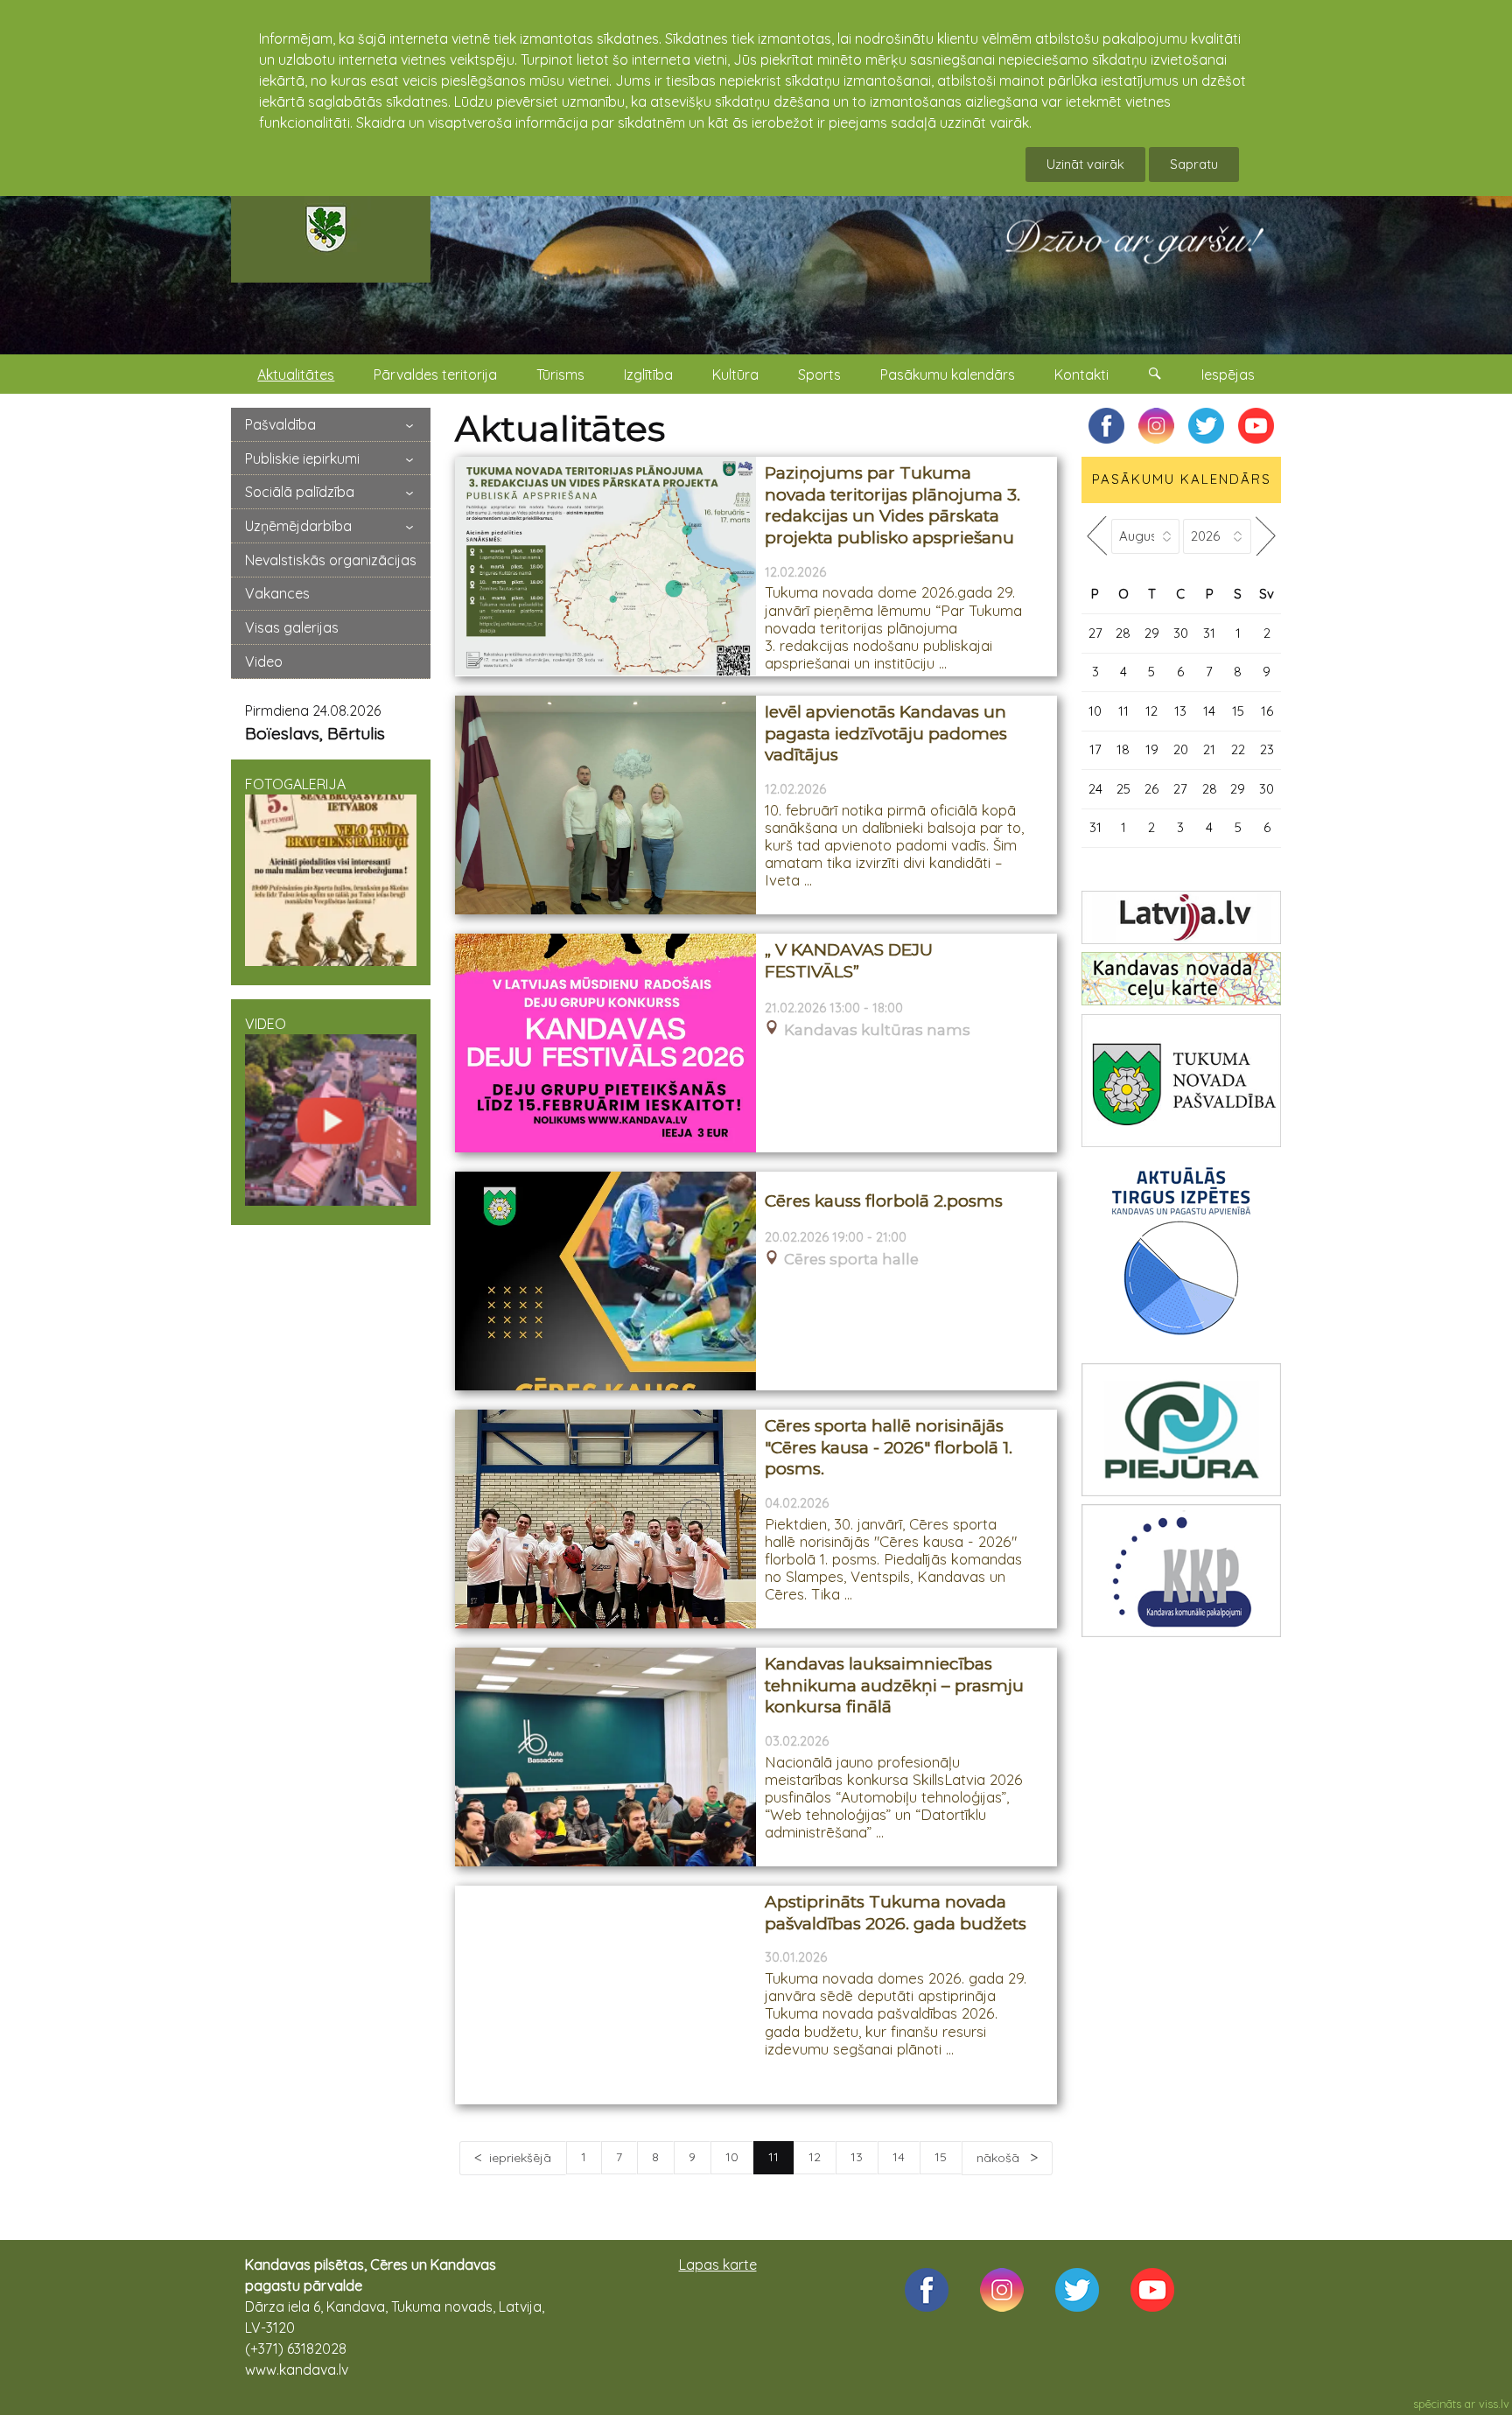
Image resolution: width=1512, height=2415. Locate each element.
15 (941, 2157)
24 (1095, 789)
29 (1152, 633)
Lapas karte (718, 2264)
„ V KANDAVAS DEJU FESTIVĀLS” (849, 961)
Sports (819, 374)
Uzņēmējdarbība (298, 526)
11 (1123, 711)
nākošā (1000, 2158)
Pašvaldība (280, 424)
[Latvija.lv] (1181, 917)
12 (815, 2157)
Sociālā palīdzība (300, 492)
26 (1151, 789)
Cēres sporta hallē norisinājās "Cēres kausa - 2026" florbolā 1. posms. (889, 1447)
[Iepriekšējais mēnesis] (1096, 536)
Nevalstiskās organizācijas (331, 560)
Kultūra (735, 374)
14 (899, 2157)
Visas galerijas (292, 627)
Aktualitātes (296, 374)
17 (1095, 749)
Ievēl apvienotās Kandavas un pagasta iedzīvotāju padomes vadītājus (886, 733)
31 (1209, 633)
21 (1209, 749)
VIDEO (266, 1024)
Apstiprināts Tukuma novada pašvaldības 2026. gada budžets (896, 1913)
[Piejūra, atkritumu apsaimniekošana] (1181, 1430)
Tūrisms (560, 374)
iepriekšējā (520, 2158)
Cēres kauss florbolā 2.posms (884, 1201)
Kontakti (1081, 374)
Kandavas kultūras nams (877, 1030)
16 (1267, 711)
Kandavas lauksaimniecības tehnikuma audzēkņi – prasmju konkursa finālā (894, 1685)
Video (264, 661)
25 (1123, 789)
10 (732, 2157)
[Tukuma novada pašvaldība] (1181, 1081)
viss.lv (1494, 2404)
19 (1152, 749)
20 (1181, 749)
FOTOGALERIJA (295, 784)
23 (1267, 749)
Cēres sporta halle (851, 1260)
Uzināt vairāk (1085, 164)
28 (1123, 633)
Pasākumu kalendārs (948, 374)
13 (857, 2157)
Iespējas (1228, 374)
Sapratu (1194, 164)
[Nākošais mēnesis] (1266, 536)
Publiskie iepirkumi (302, 458)
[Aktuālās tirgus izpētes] (1181, 1255)
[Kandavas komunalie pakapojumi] (1181, 1571)
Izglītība (648, 374)
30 (1181, 633)
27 (1095, 633)
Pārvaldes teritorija (435, 374)
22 (1238, 749)
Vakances (277, 593)
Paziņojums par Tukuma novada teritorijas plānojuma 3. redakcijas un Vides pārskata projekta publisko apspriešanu (892, 505)
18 (1123, 749)
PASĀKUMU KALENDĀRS (1182, 479)
